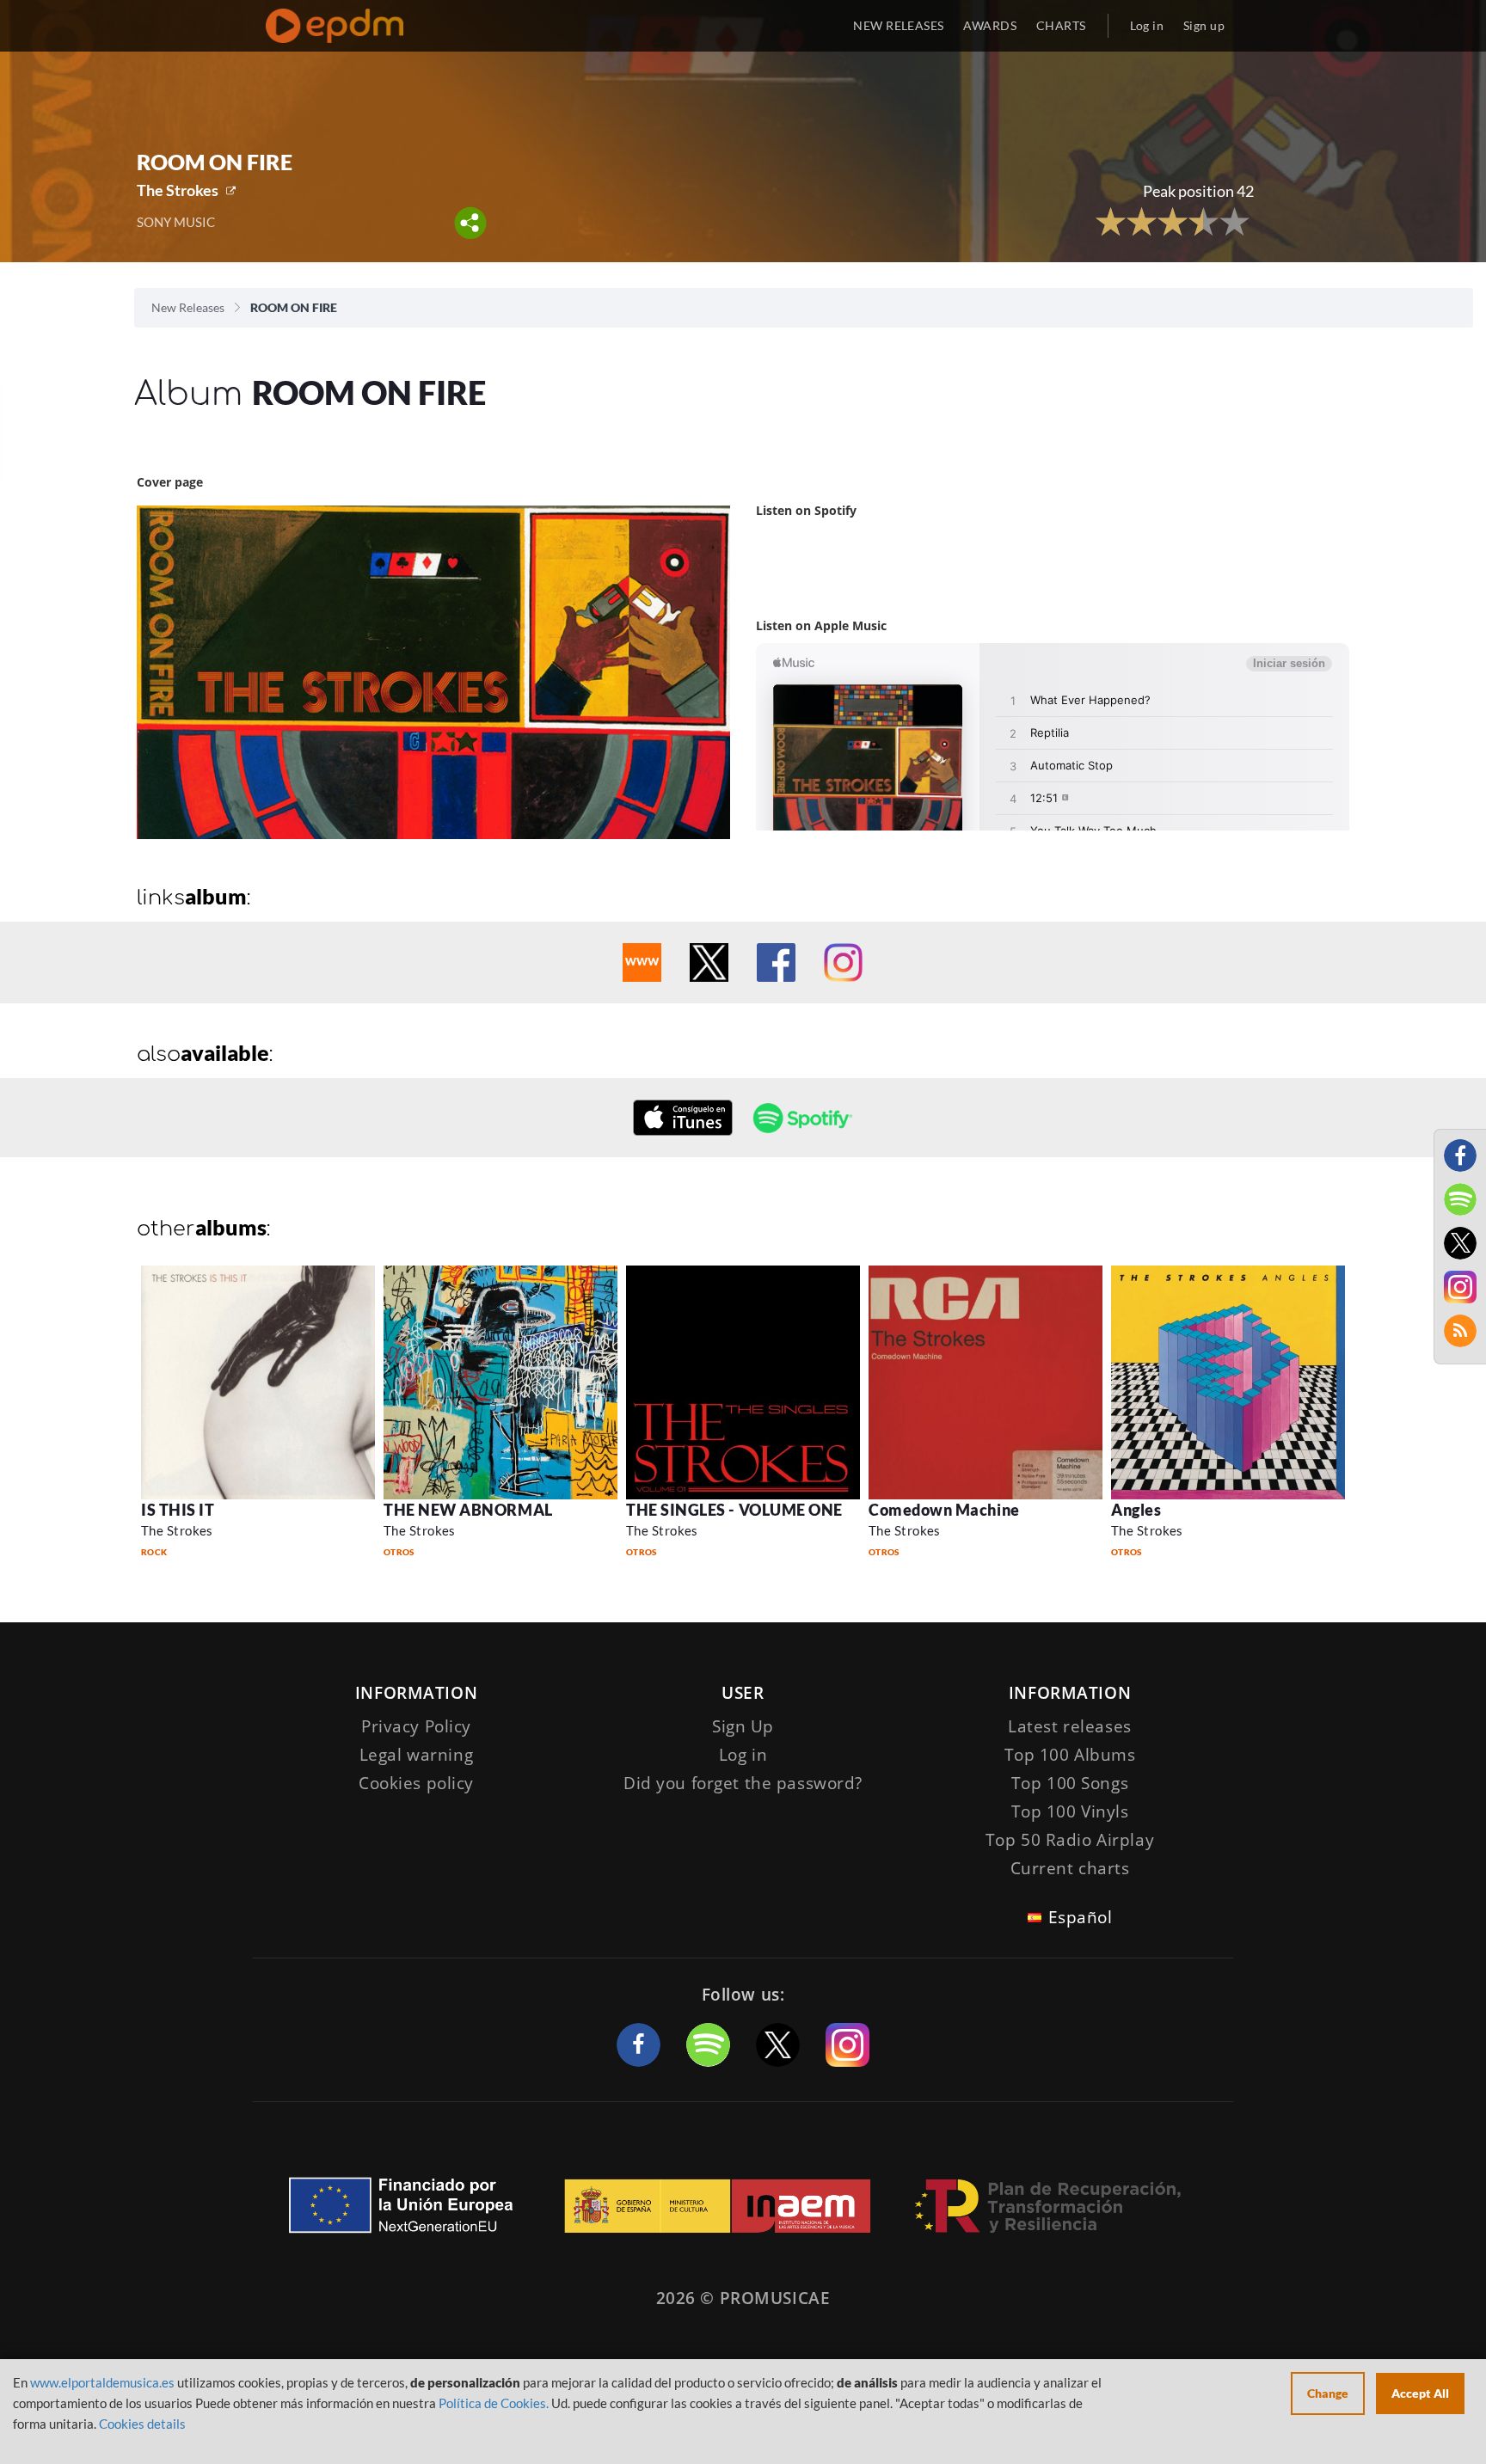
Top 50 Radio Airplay (1070, 1840)
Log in (1147, 25)
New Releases (188, 307)
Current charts (1070, 1868)
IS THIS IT (178, 1510)
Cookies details (142, 2424)
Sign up (1204, 25)
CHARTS (1061, 25)
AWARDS (990, 25)
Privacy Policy (416, 1726)
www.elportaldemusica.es (102, 2382)
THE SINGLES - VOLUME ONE (734, 1510)
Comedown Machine (944, 1510)
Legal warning (416, 1755)
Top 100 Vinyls (1070, 1811)
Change (1328, 2393)
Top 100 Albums (1070, 1755)
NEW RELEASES (898, 25)
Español (1081, 1917)
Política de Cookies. (494, 2403)
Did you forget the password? (743, 1783)
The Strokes (178, 190)
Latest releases (1070, 1726)
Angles (1136, 1510)
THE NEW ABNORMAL (468, 1510)
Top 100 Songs (1070, 1783)
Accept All (1420, 2393)
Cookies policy (416, 1783)
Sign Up (743, 1726)
